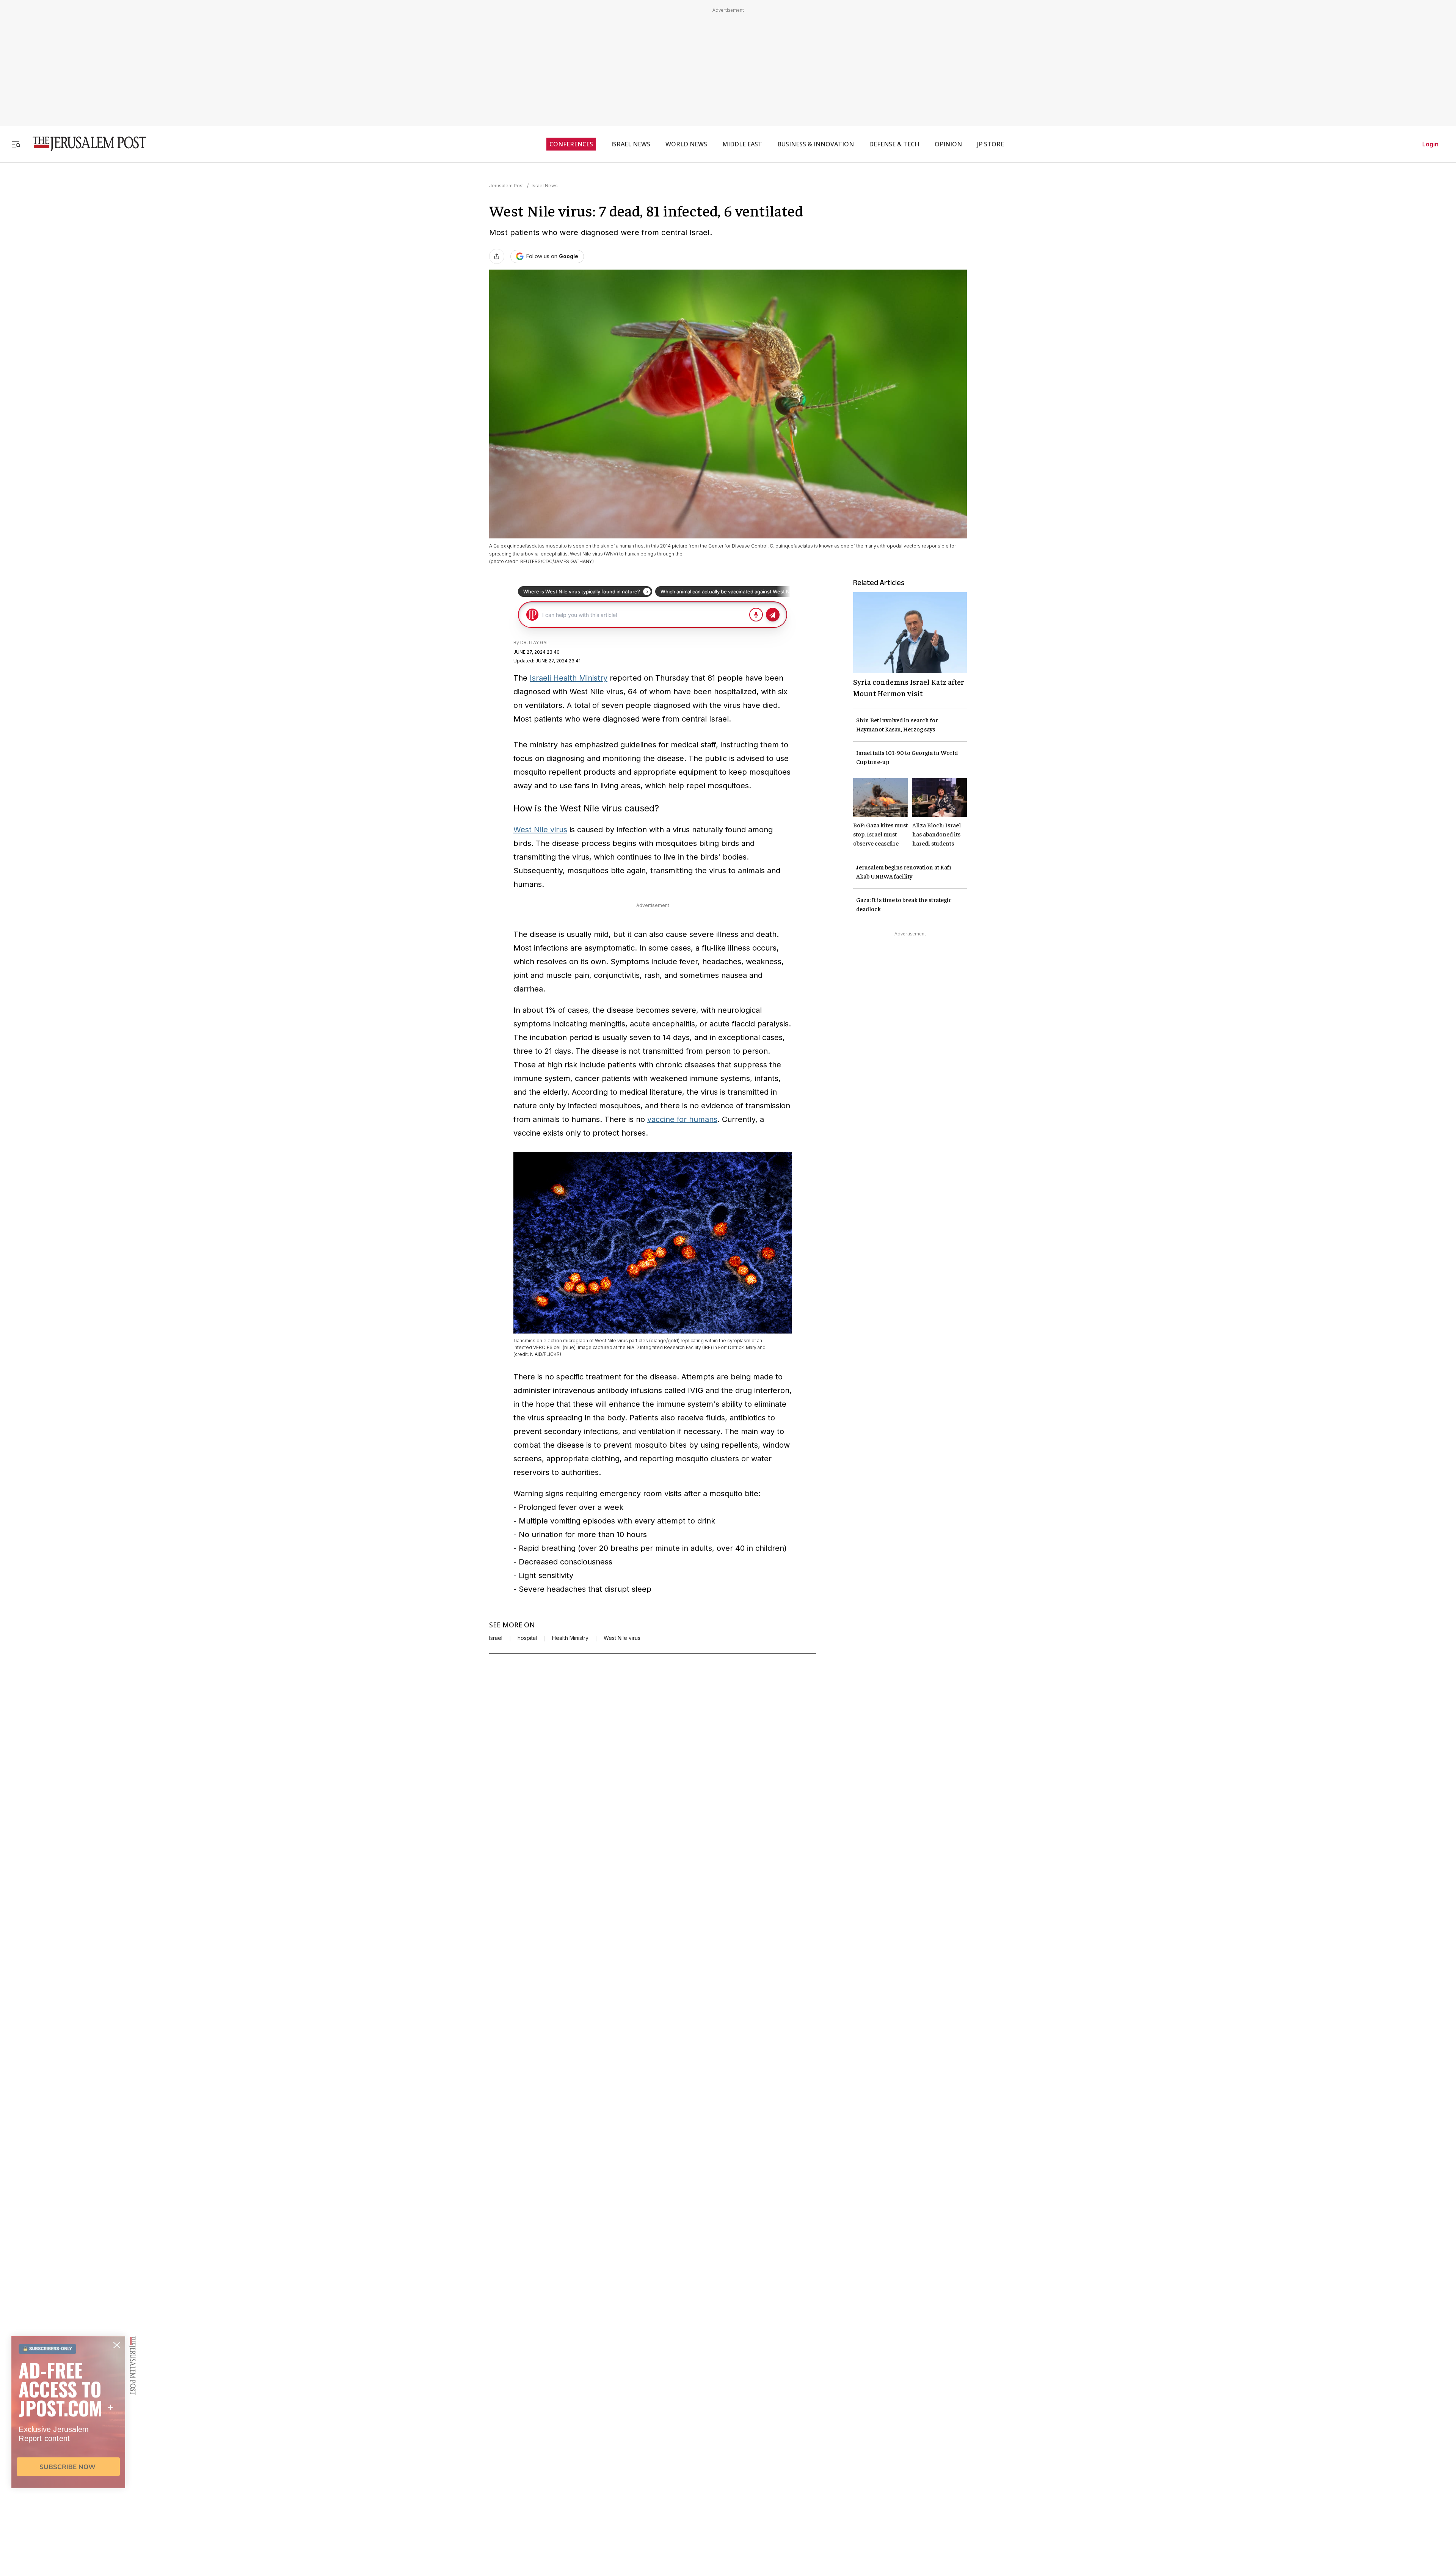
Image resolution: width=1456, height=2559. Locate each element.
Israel (496, 1638)
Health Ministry (570, 1638)
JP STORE (991, 144)
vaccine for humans (682, 1119)
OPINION (948, 144)
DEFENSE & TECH (894, 144)
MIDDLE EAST (742, 144)
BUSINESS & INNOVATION (816, 144)
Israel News (545, 186)
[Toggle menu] (16, 144)
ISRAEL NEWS (631, 144)
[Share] (497, 256)
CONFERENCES (571, 144)
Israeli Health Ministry (569, 678)
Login (1430, 144)
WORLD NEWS (686, 144)
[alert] (68, 2472)
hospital (527, 1638)
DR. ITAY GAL (535, 642)
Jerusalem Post (507, 186)
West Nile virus (540, 830)
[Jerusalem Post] (85, 144)
